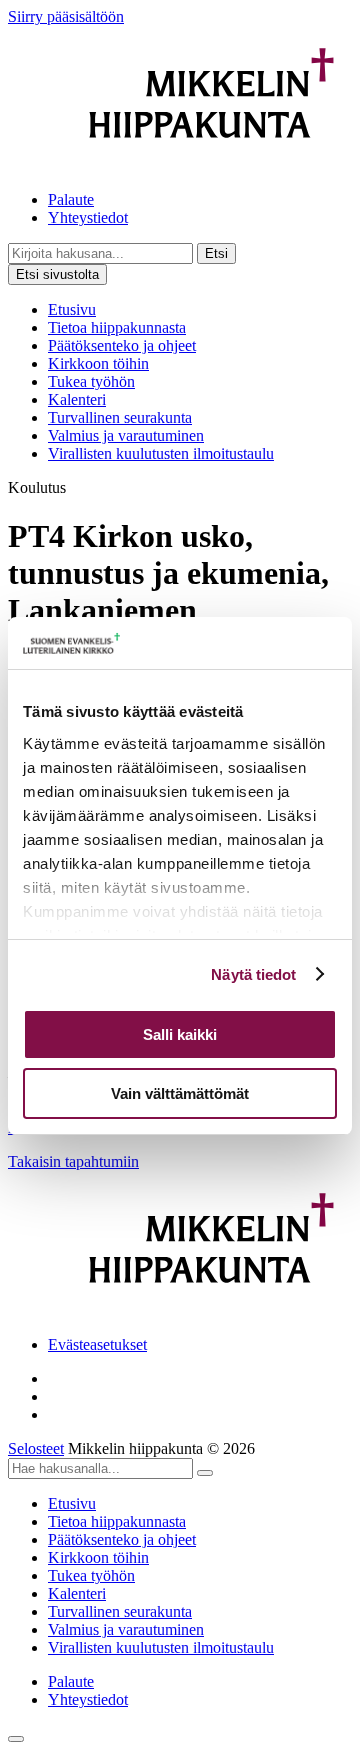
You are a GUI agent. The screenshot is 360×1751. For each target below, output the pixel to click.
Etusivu (72, 309)
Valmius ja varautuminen (126, 435)
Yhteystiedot (88, 217)
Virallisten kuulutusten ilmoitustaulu (161, 453)
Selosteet (36, 1448)
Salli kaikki (180, 1034)
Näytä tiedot (253, 974)
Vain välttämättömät (180, 1093)
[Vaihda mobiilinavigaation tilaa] (16, 1739)
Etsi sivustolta (57, 274)
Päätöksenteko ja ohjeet (122, 345)
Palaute (71, 199)
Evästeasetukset (97, 1344)
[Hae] (205, 1473)
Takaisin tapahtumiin (73, 1161)
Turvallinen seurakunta (120, 417)
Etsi (216, 253)
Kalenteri (77, 399)
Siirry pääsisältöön (66, 16)
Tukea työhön (91, 381)
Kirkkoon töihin (98, 363)
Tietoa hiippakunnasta (117, 327)
